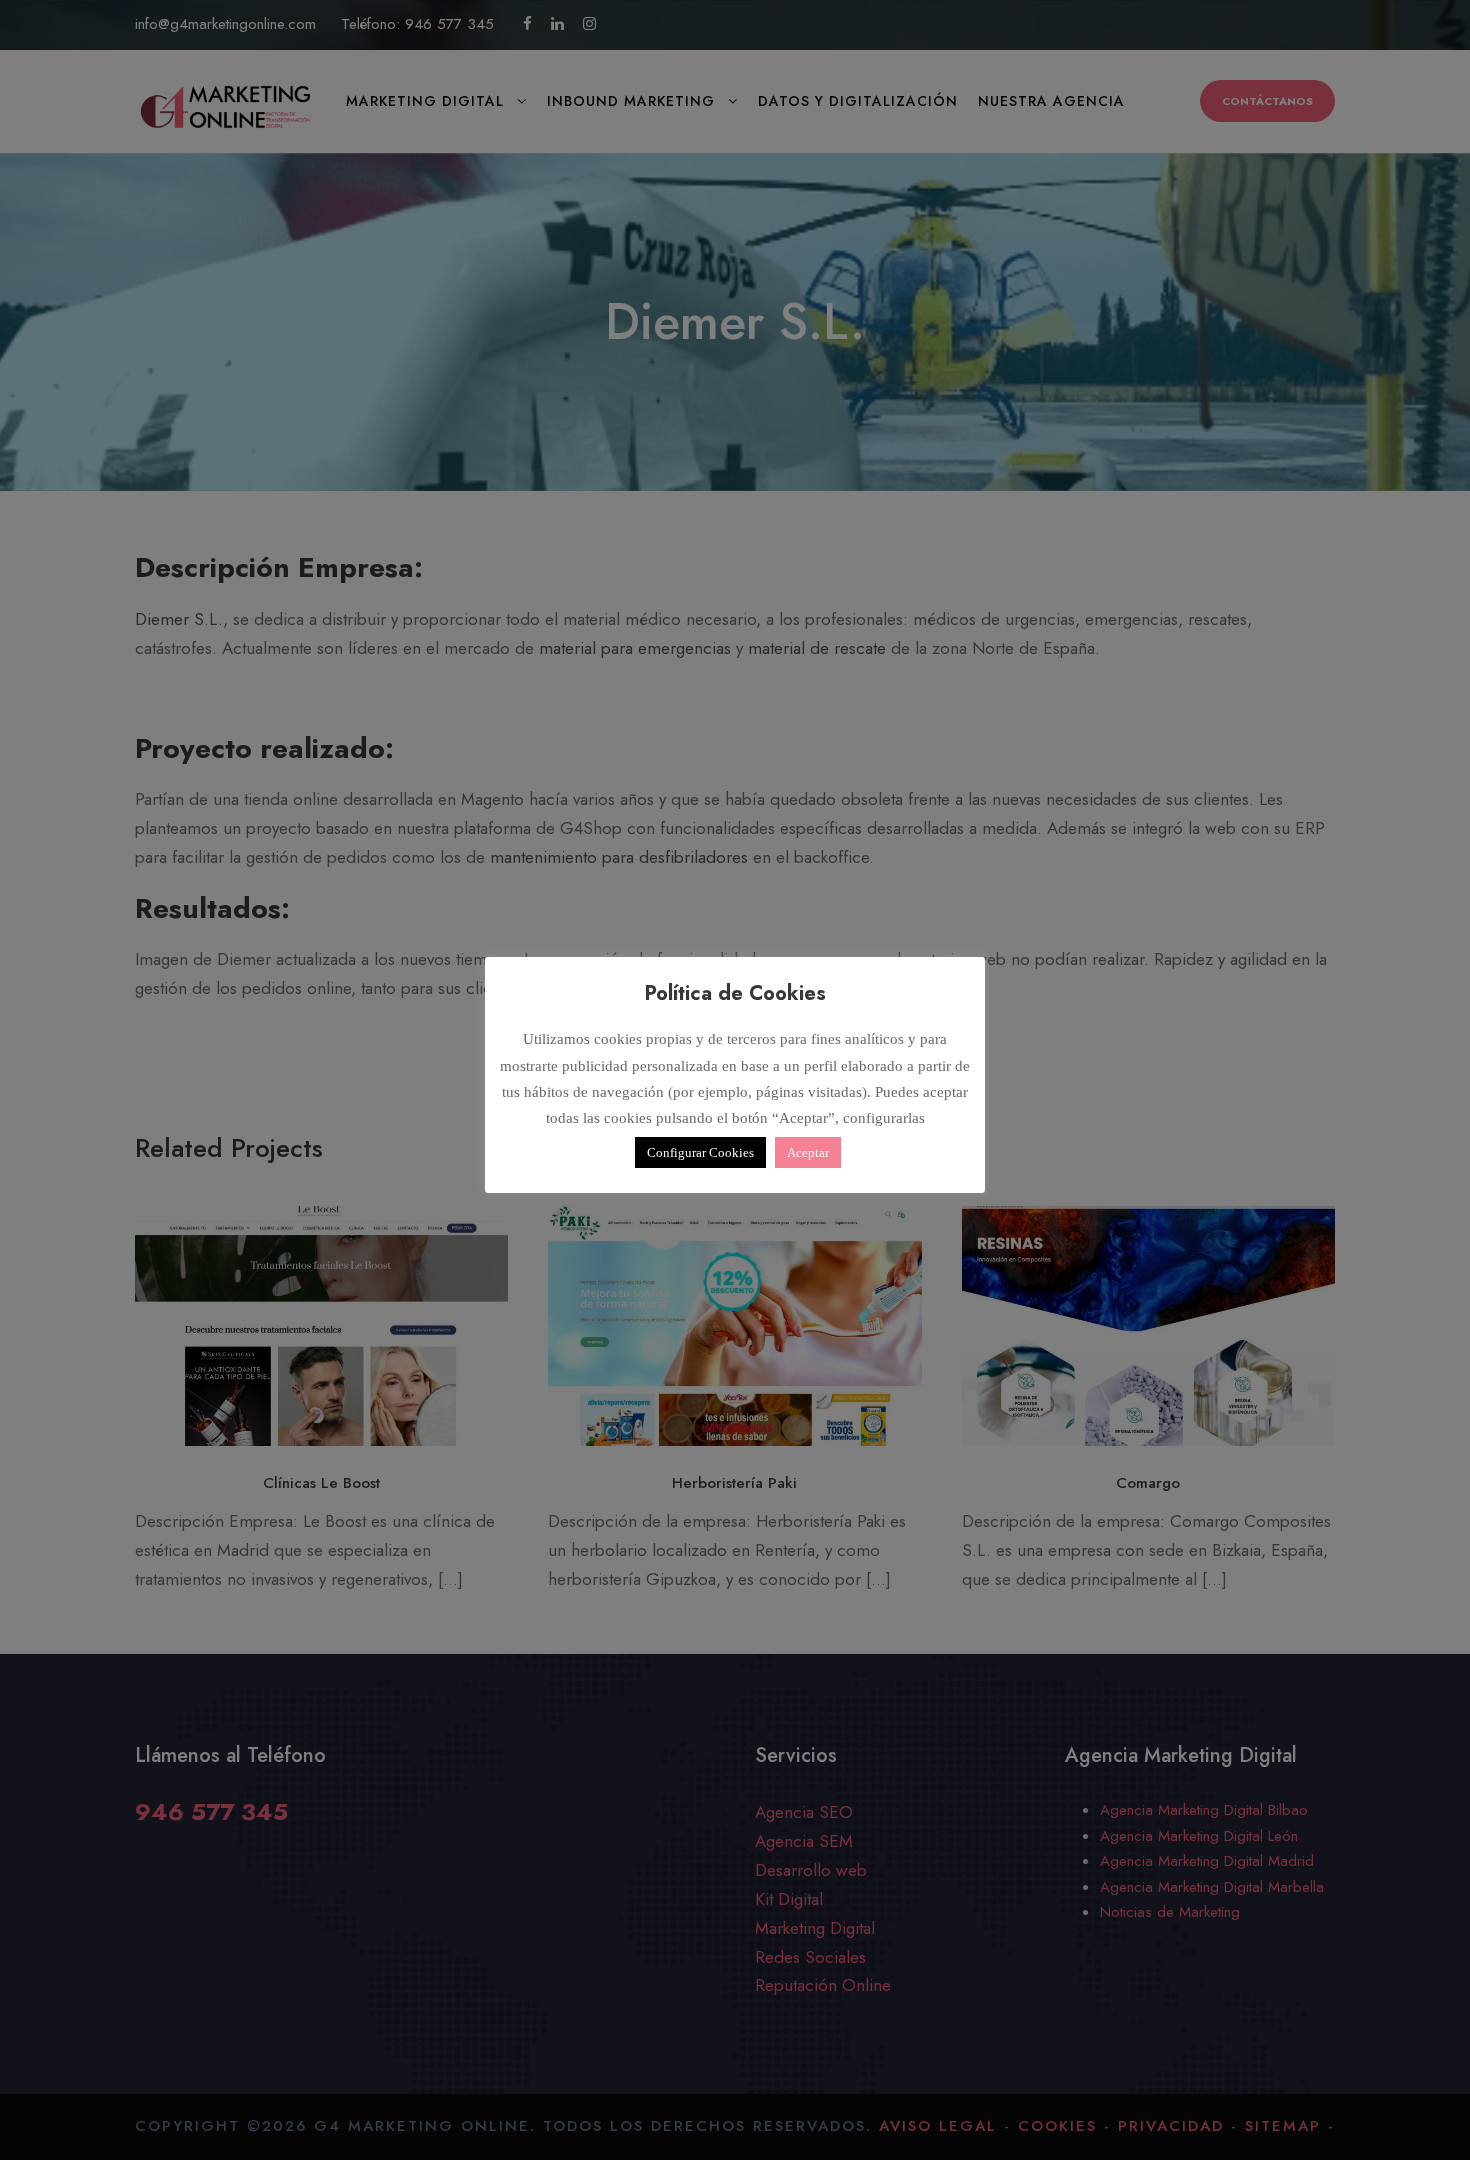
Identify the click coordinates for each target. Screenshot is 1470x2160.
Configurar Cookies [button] (700, 1152)
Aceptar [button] (808, 1152)
